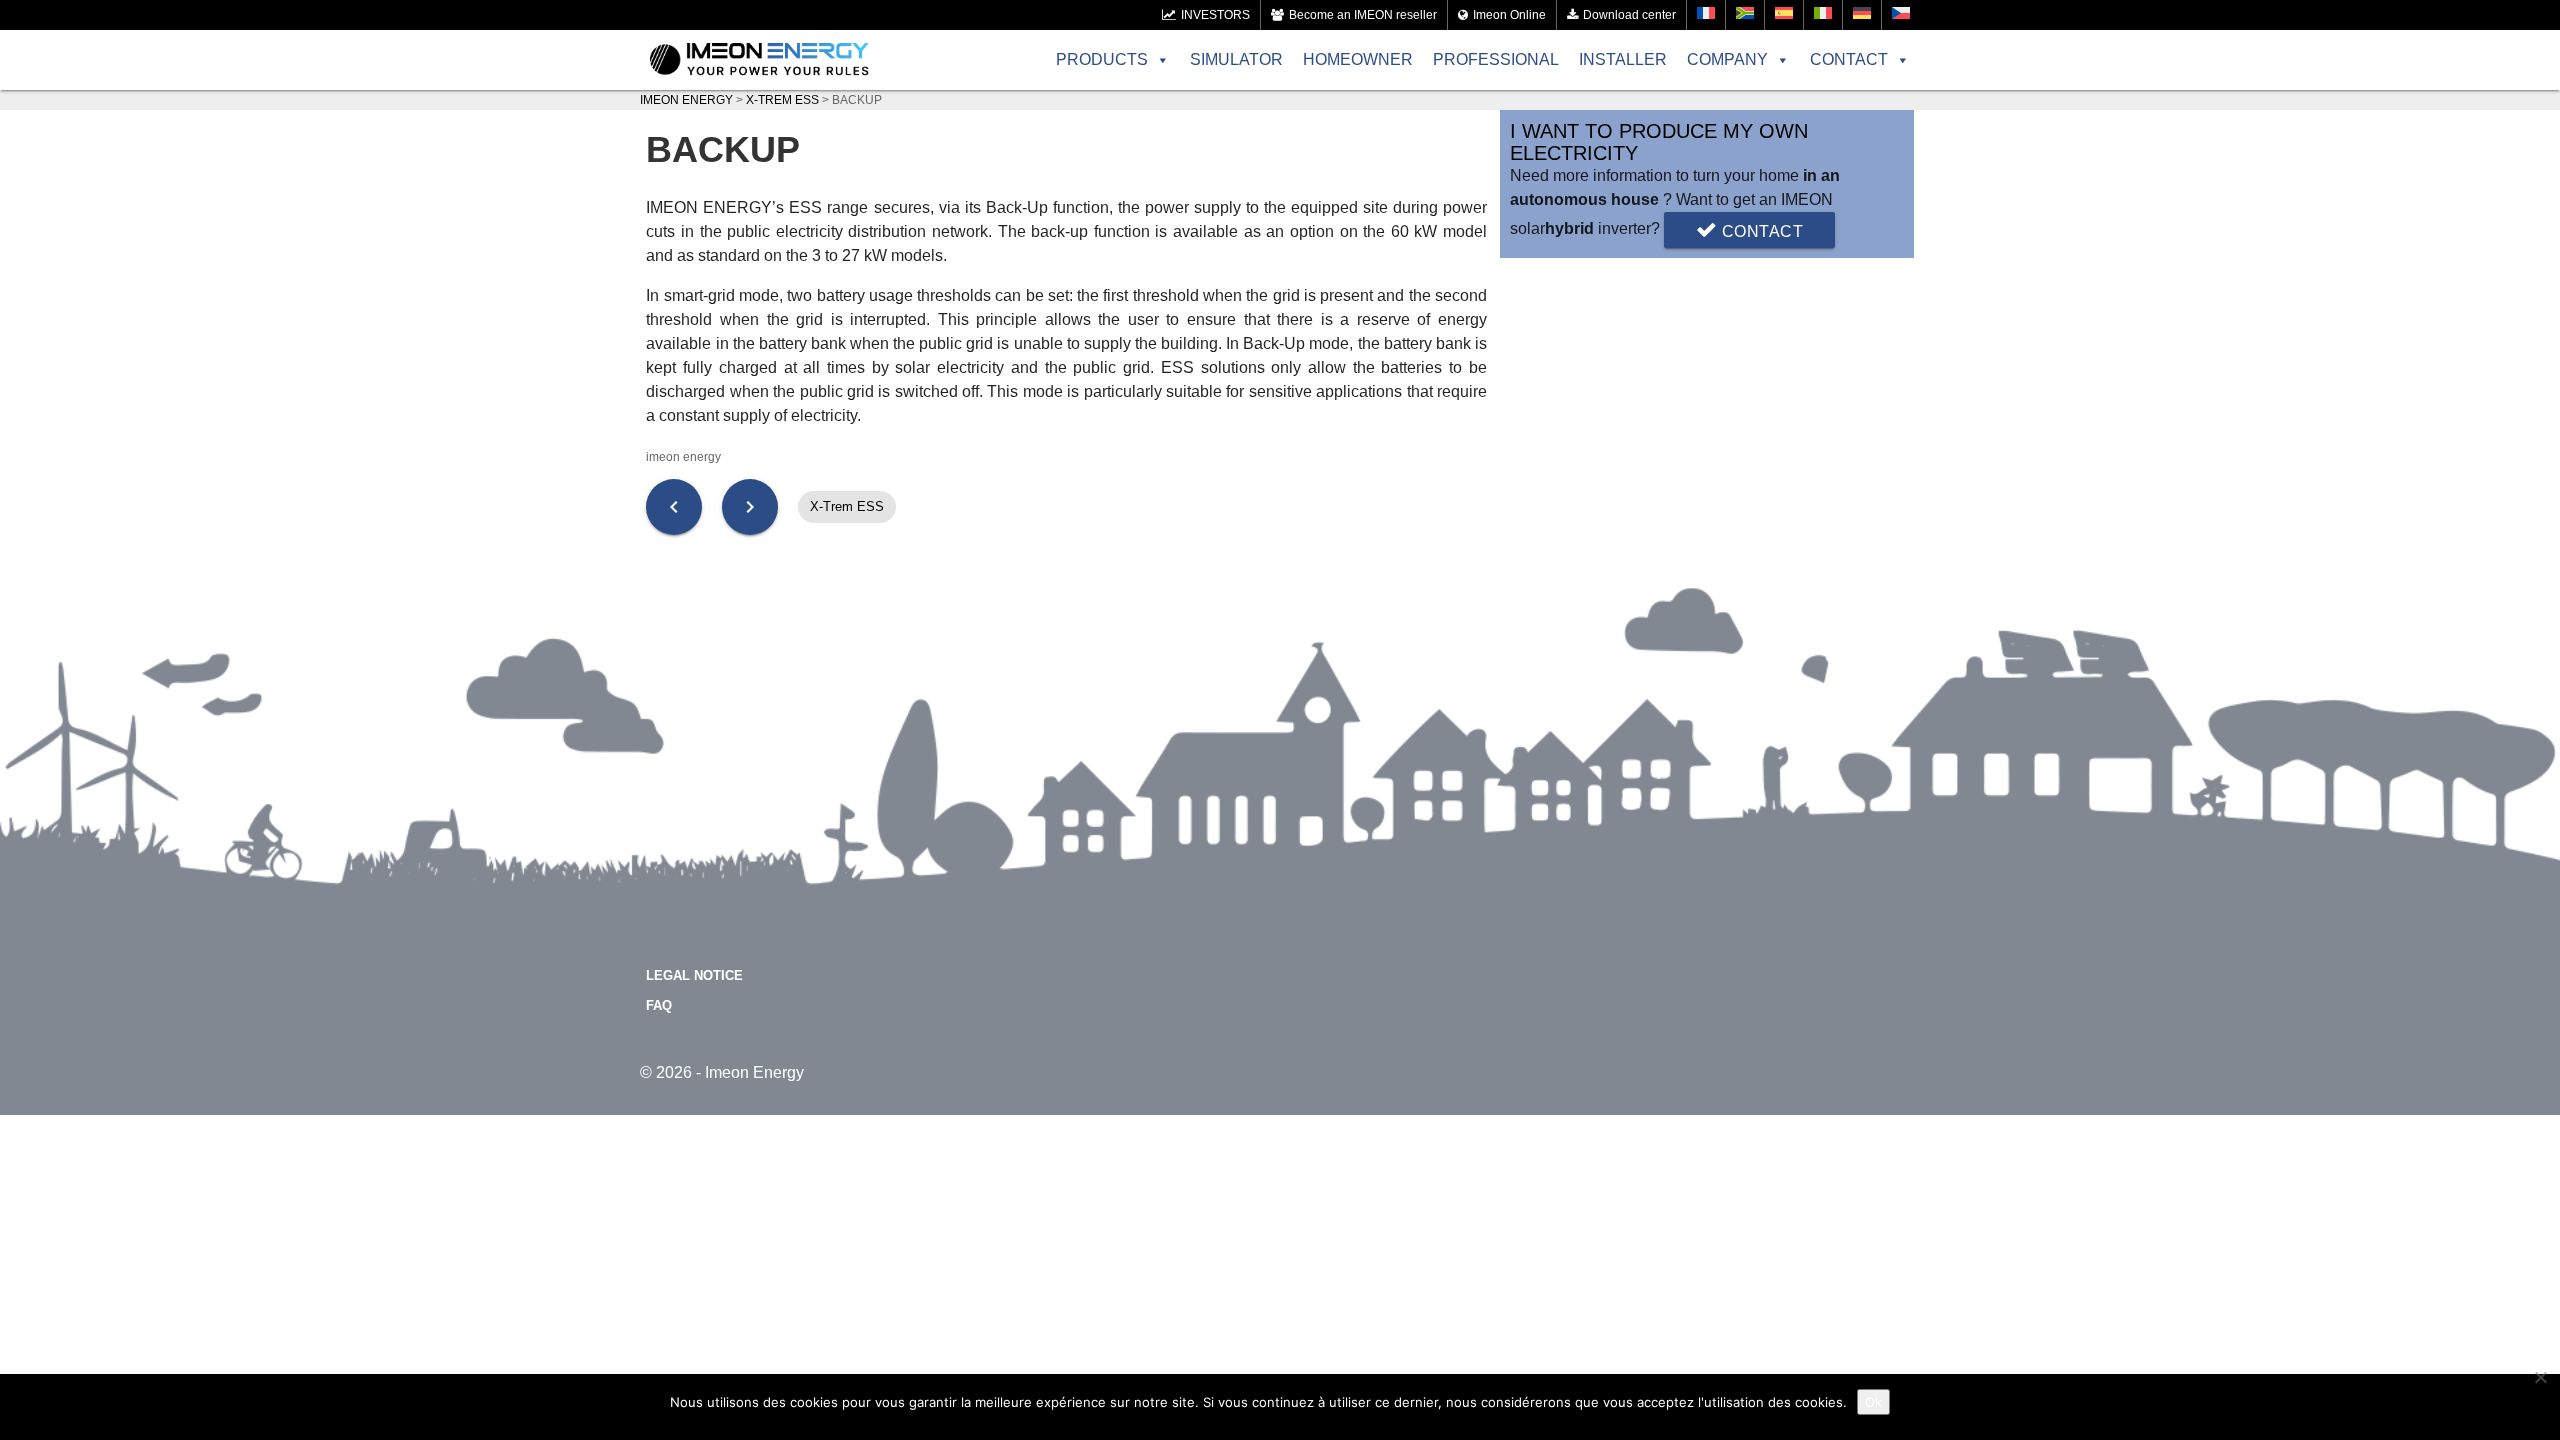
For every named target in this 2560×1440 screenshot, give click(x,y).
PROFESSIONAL (1496, 59)
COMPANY (1727, 59)
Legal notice (694, 975)
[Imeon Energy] (759, 60)
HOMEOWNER (1358, 59)
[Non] (2540, 1377)
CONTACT (1849, 59)
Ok (1873, 1402)
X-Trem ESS (847, 506)
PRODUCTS (1102, 59)
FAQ (659, 1005)
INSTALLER (1623, 59)
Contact (1760, 231)
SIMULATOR (1236, 59)
